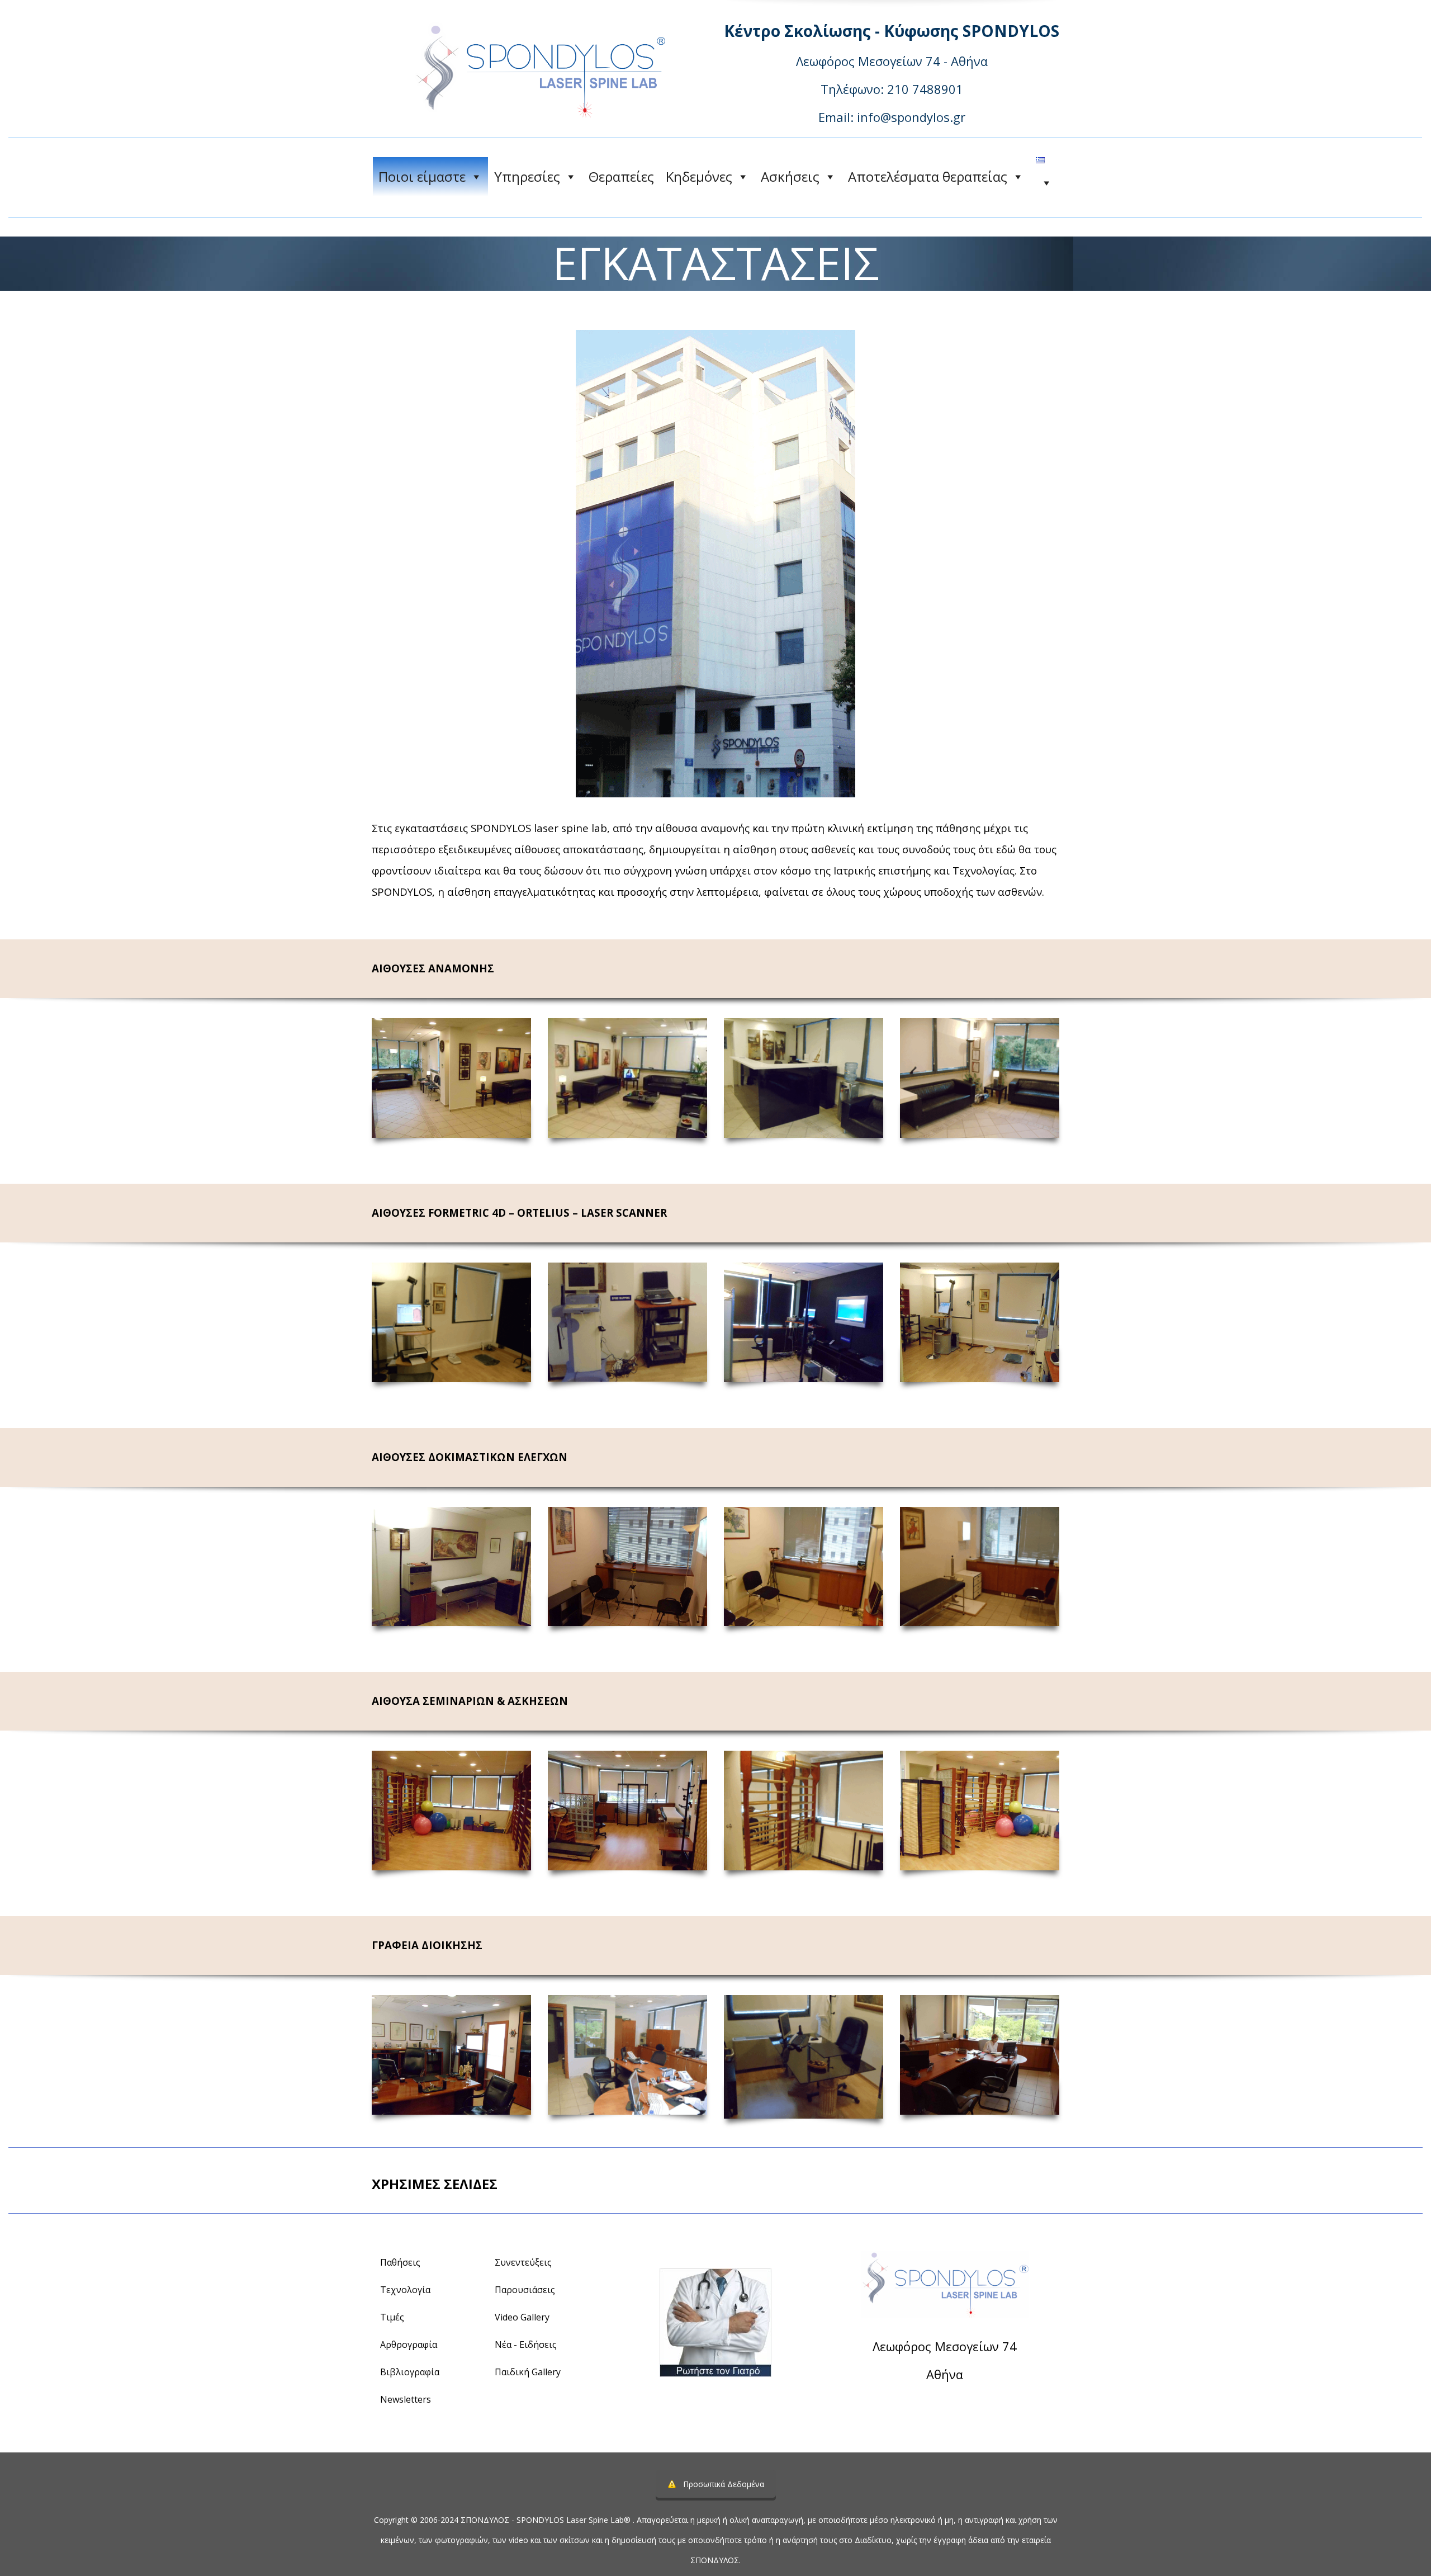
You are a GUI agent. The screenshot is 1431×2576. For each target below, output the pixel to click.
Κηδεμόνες (699, 176)
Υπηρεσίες (527, 176)
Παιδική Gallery (528, 2372)
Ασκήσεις (790, 176)
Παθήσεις (400, 2262)
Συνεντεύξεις (523, 2262)
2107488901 (975, 2405)
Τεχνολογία (405, 2290)
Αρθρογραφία (409, 2345)
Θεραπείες (621, 176)
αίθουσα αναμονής (702, 828)
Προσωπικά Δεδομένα (724, 2484)
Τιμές (392, 2317)
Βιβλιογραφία (410, 2372)
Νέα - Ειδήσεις (526, 2345)
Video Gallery (522, 2317)
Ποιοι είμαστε (422, 176)
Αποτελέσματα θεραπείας (928, 176)
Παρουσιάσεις (525, 2290)
